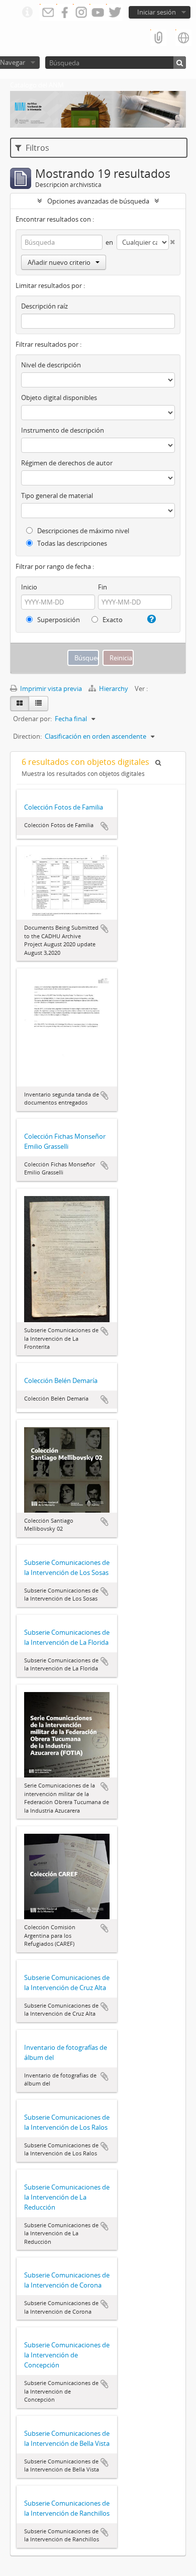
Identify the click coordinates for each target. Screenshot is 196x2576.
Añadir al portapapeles (105, 826)
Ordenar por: (32, 719)
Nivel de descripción (51, 365)
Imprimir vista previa (50, 688)
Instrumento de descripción (63, 430)
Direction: (27, 736)
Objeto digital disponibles (59, 398)
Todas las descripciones (71, 543)
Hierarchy (114, 688)
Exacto (112, 620)
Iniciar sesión (157, 12)
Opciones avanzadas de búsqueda (98, 201)
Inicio (29, 587)
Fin (103, 587)
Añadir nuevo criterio (59, 262)
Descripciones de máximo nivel (82, 531)
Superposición (58, 620)
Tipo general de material (57, 496)
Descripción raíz (44, 306)
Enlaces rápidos (27, 13)
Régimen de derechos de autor (67, 463)
